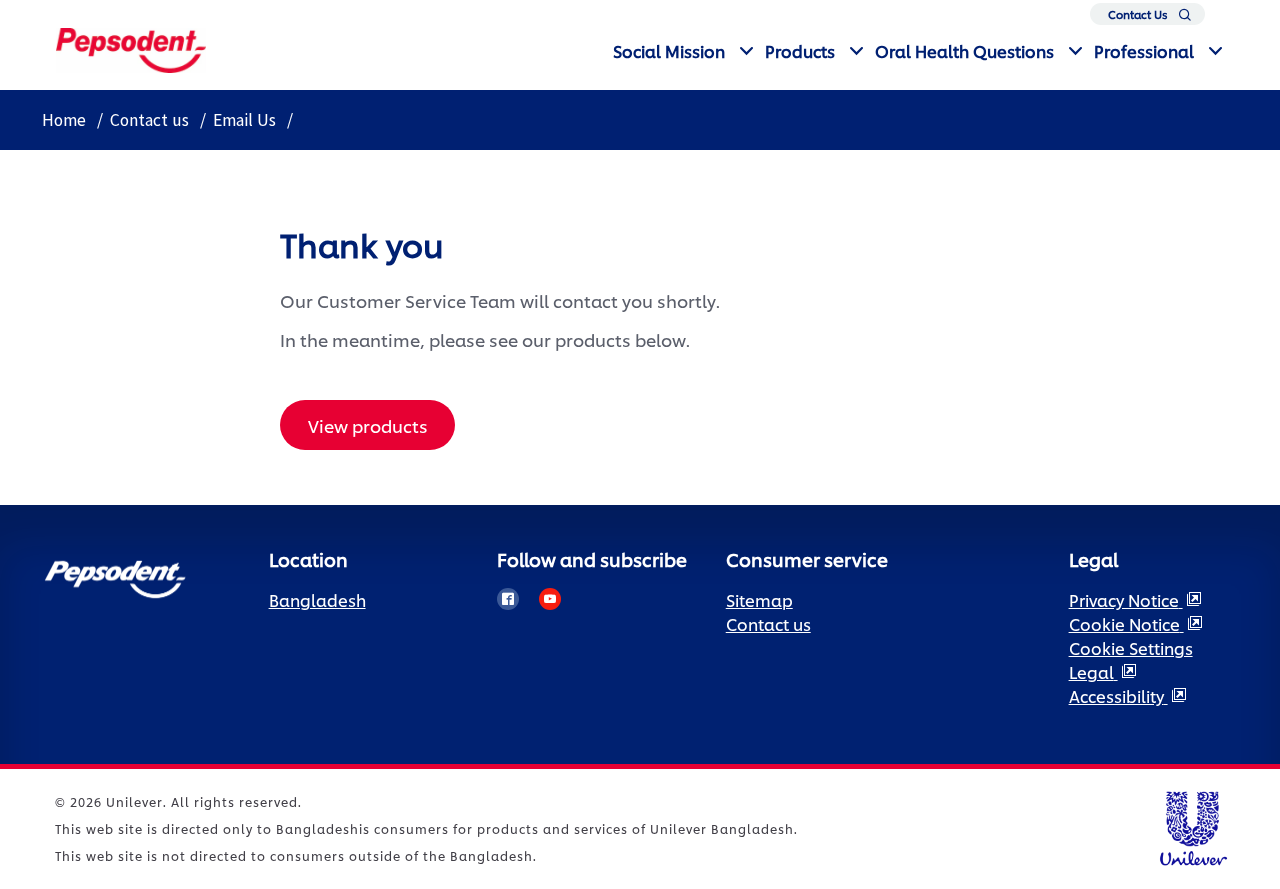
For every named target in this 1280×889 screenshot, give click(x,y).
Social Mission (669, 50)
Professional (1144, 50)
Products (800, 50)
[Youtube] (550, 599)
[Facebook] (508, 599)
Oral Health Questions (964, 50)
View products (368, 425)
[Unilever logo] (1192, 825)
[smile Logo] (131, 47)
